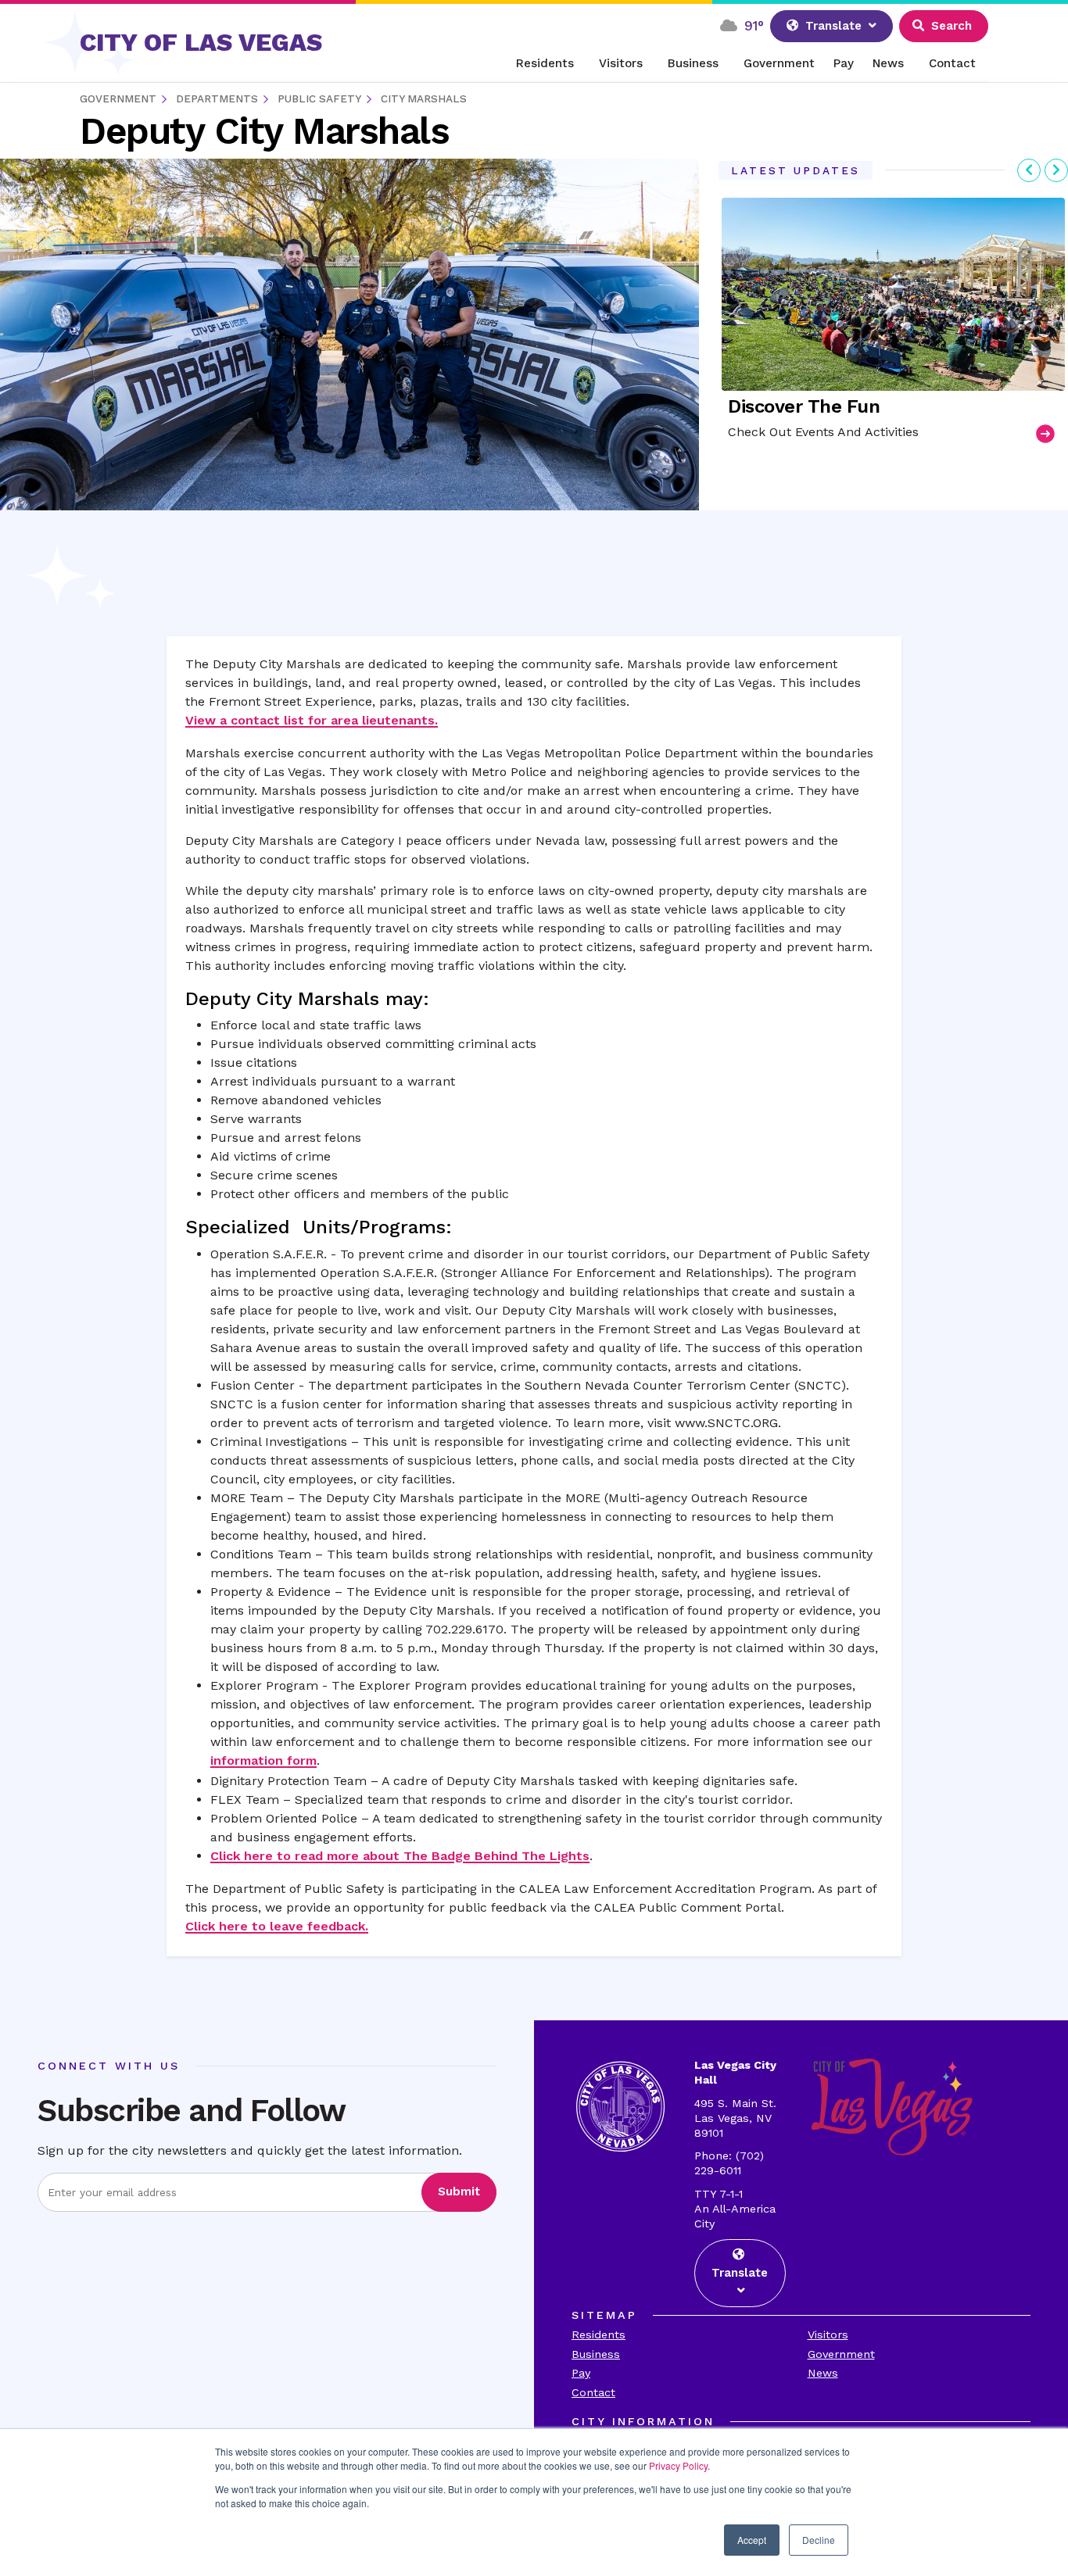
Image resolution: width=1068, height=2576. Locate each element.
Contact (952, 63)
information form (263, 1760)
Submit (459, 2191)
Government (779, 63)
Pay (844, 63)
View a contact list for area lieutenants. (312, 720)
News (888, 63)
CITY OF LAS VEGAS (201, 42)
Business (693, 63)
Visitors (621, 63)
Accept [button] (752, 2540)
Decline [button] (819, 2540)
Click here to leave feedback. (277, 1926)
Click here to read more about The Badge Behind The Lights (400, 1856)
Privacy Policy (678, 2465)
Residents (545, 63)
